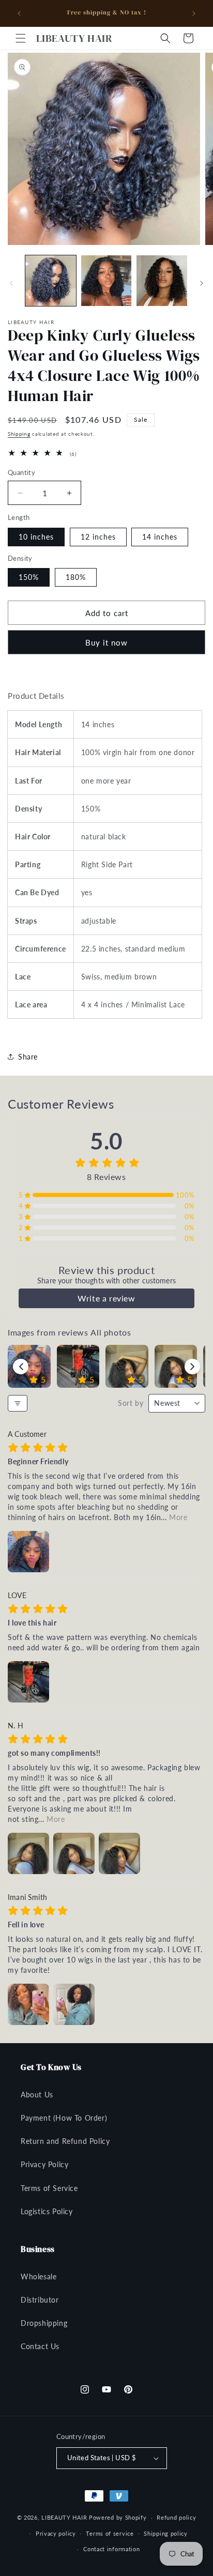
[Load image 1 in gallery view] (51, 281)
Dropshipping (44, 2323)
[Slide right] (202, 283)
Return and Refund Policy (65, 2141)
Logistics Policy (47, 2211)
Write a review (106, 1298)
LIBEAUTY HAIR (64, 2517)
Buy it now (106, 642)
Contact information (111, 2549)
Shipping (19, 434)
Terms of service (110, 2533)
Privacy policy (56, 2533)
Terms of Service (49, 2188)
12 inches (98, 537)
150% (29, 577)
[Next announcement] (194, 13)
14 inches (160, 537)
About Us (37, 2095)
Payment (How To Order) (64, 2118)
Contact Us (40, 2346)
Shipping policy (166, 2533)
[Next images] (192, 1367)
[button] (21, 38)
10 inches (36, 537)
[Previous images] (21, 1367)
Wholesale (39, 2276)
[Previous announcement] (19, 13)
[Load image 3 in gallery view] (162, 281)
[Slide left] (11, 283)
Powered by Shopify (118, 2517)
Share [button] (28, 1057)
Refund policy (176, 2517)
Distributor (40, 2300)
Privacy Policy (44, 2164)
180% (76, 577)
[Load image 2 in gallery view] (106, 281)
